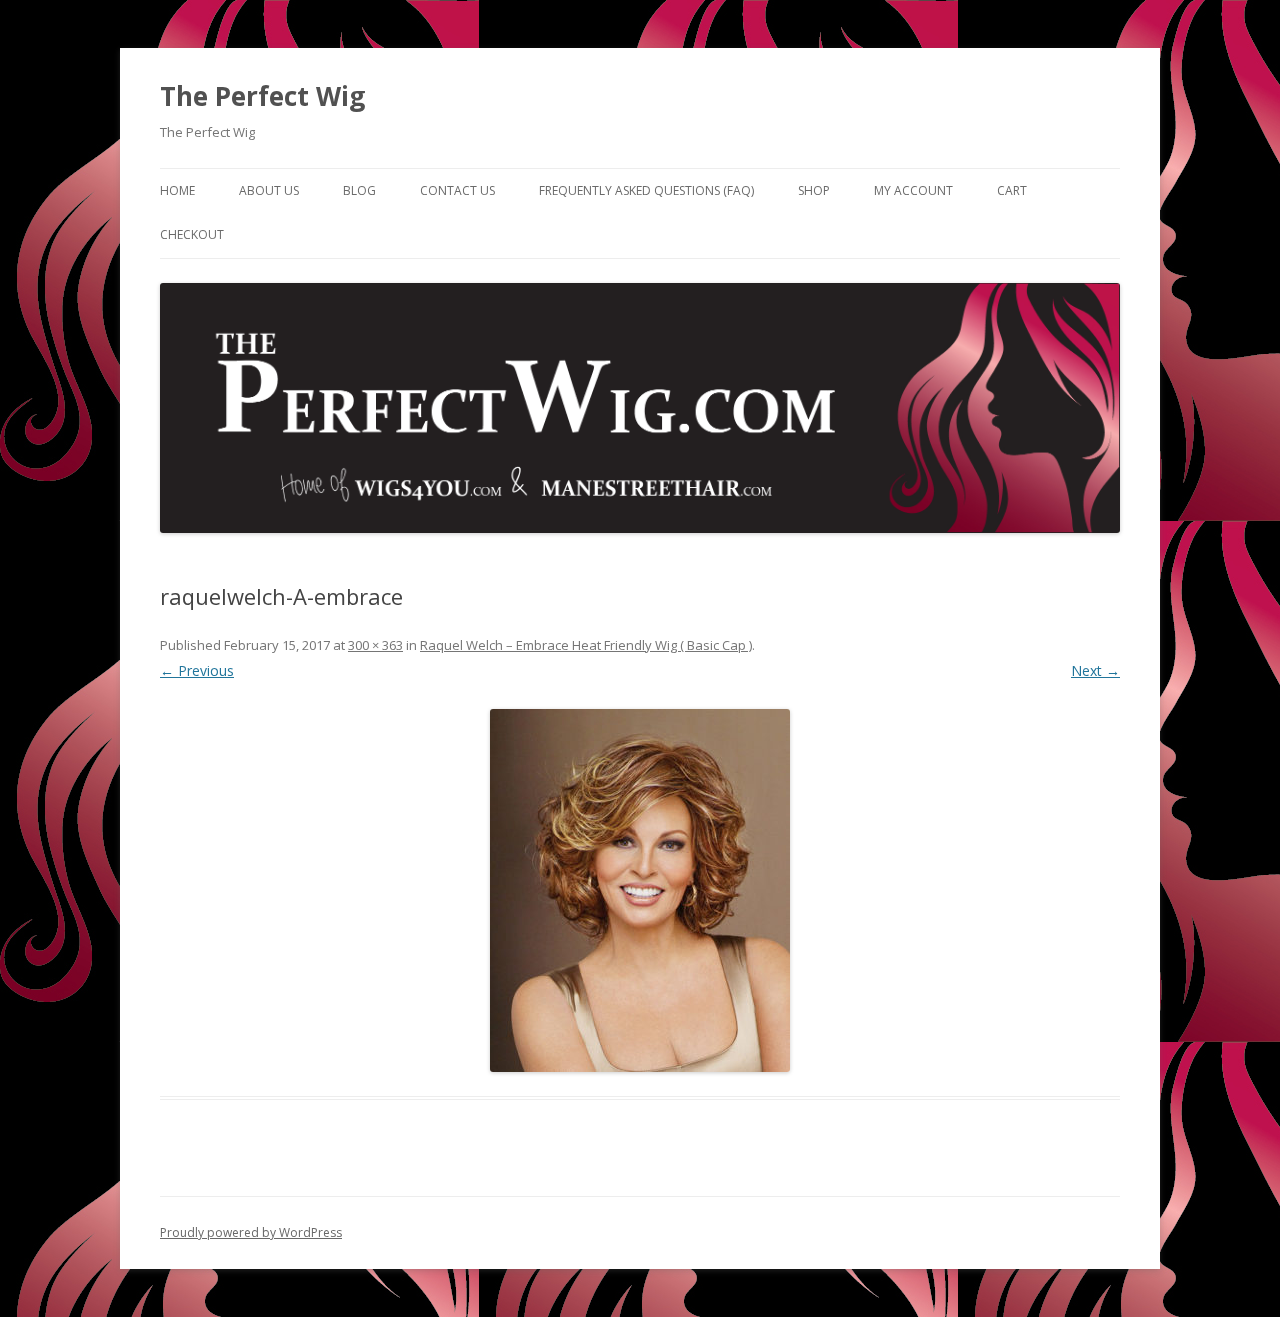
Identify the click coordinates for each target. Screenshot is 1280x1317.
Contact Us (457, 190)
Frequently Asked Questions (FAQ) (646, 190)
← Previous (197, 670)
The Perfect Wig (262, 96)
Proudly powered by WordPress (251, 1232)
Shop (814, 190)
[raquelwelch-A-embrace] (640, 890)
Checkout (192, 234)
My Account (913, 190)
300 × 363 (375, 645)
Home (177, 190)
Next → (1095, 670)
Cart (1012, 190)
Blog (359, 190)
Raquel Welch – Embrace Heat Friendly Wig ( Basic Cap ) (586, 645)
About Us (269, 190)
